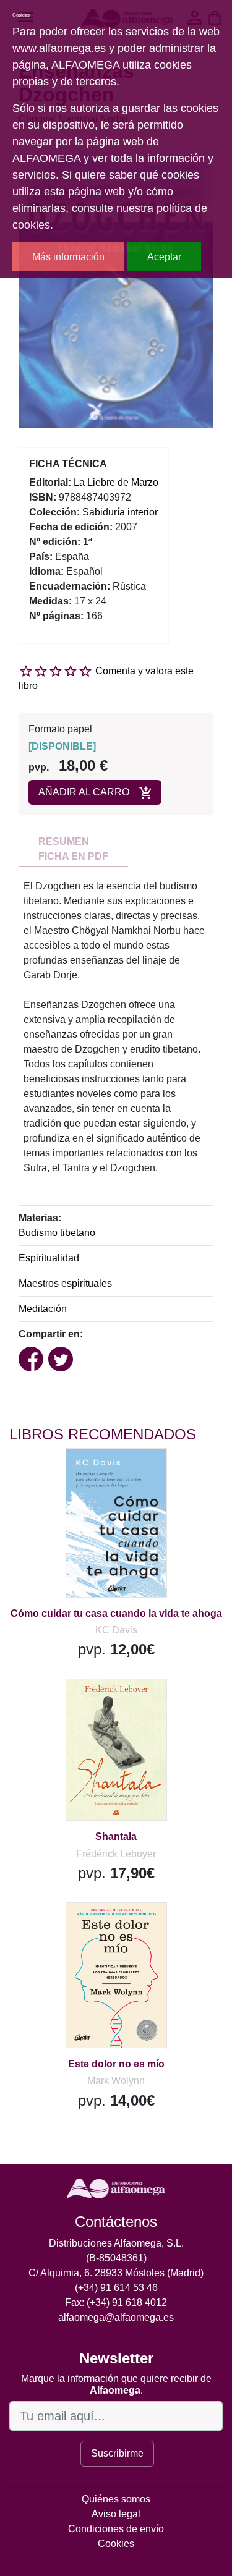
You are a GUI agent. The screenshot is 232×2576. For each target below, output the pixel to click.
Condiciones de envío (116, 2529)
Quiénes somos (116, 2499)
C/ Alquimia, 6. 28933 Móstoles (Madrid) (116, 2273)
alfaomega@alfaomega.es (116, 2317)
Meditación (43, 1309)
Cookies (116, 2544)
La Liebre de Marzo (116, 482)
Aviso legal (116, 2514)
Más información (68, 257)
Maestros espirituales (65, 1283)
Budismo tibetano (57, 1233)
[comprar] (86, 1473)
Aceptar (164, 257)
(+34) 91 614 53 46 (116, 2288)
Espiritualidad (49, 1258)
